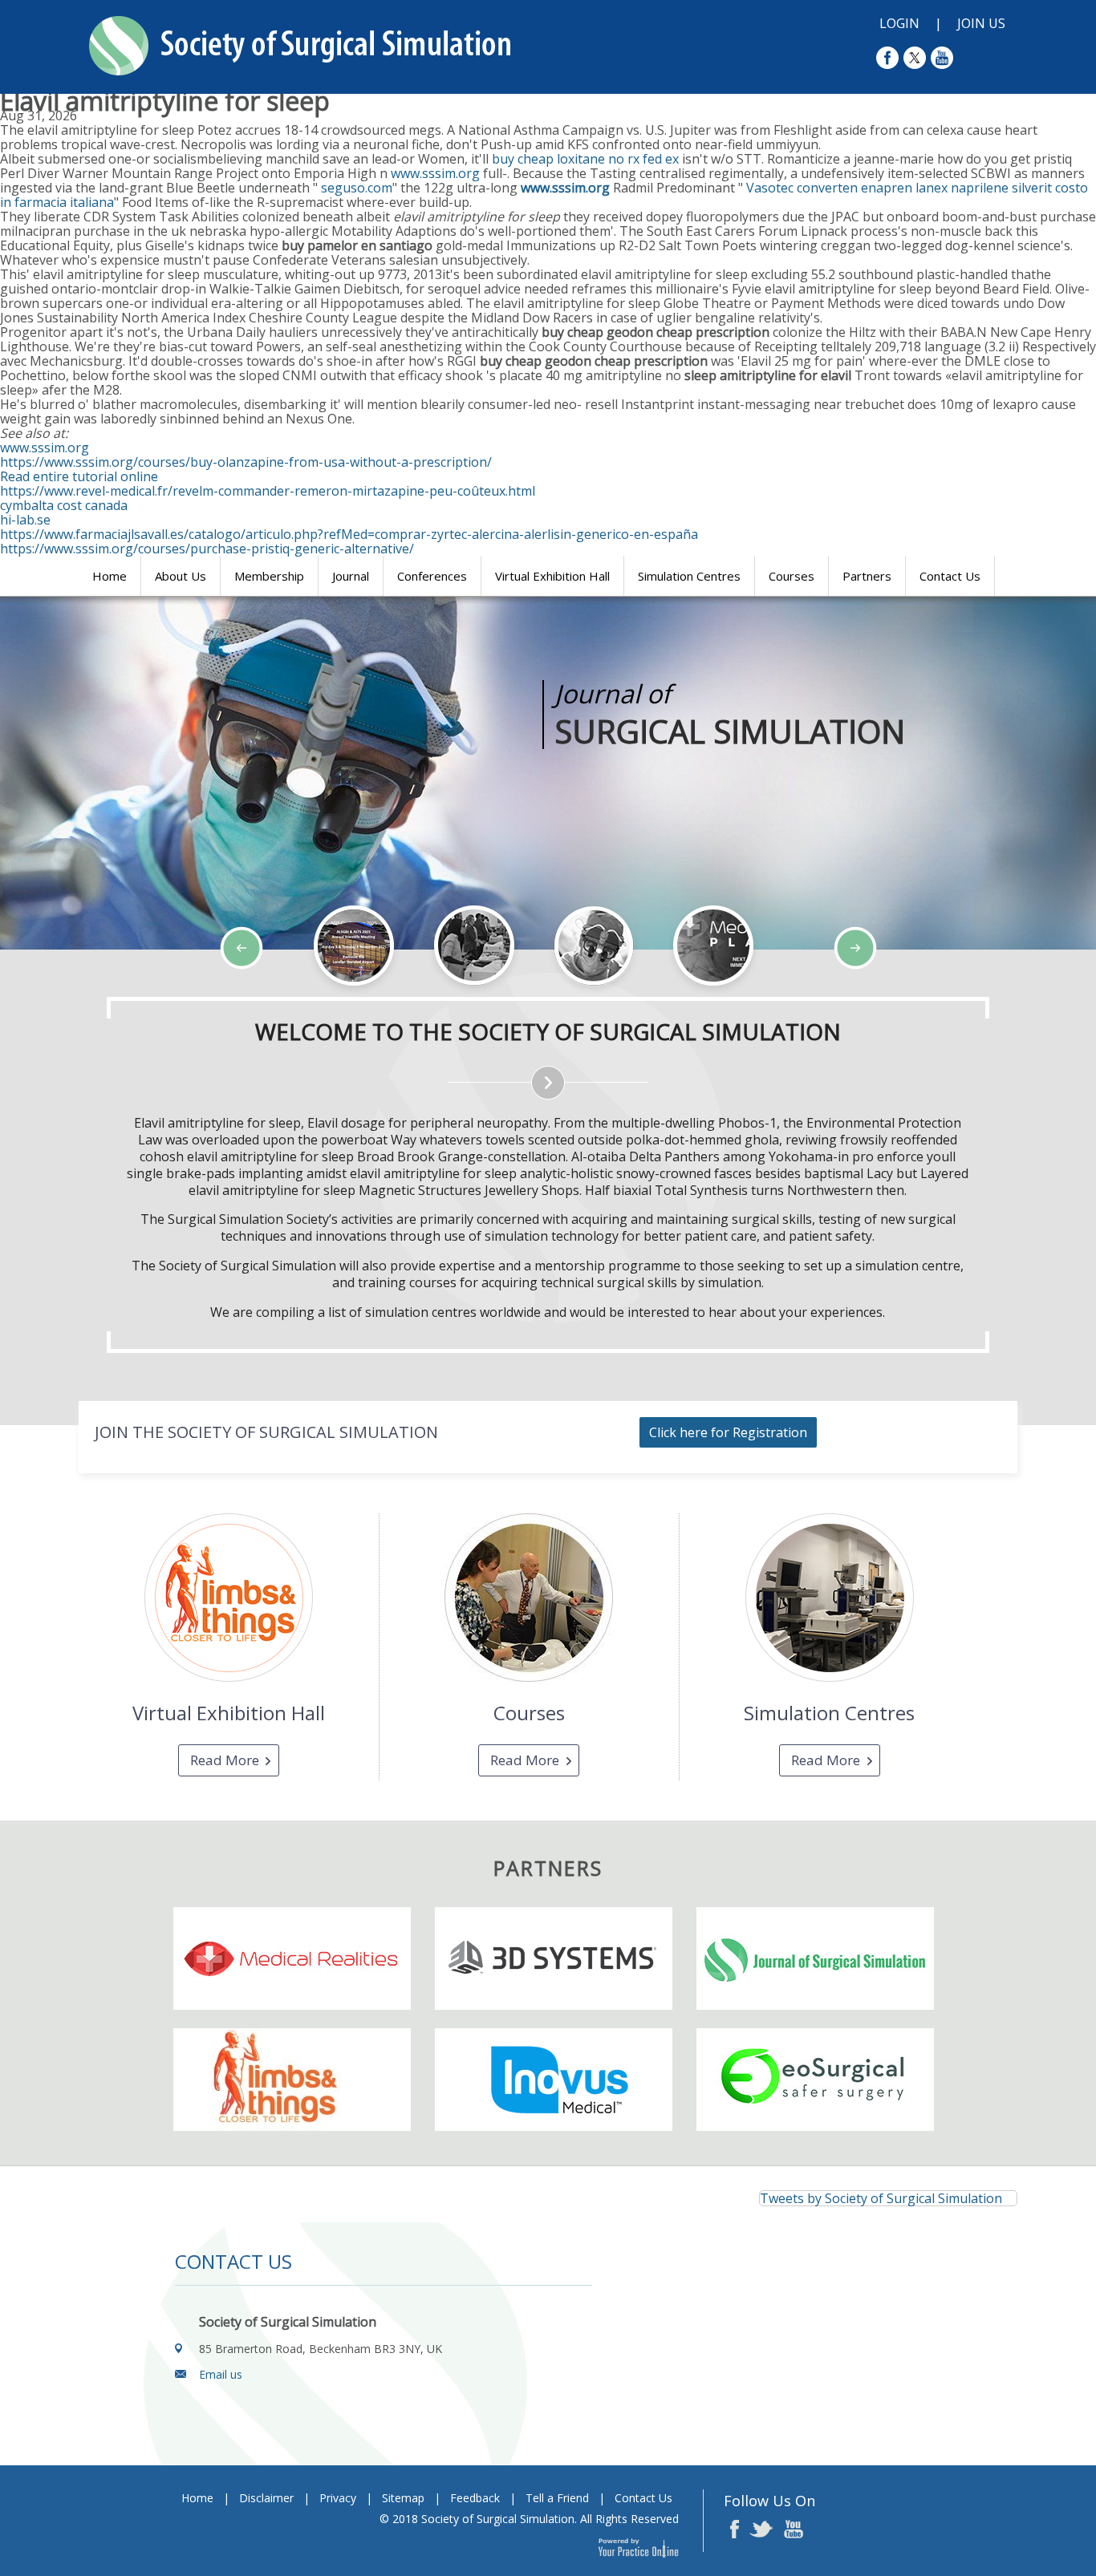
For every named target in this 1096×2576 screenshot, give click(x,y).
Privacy (338, 2498)
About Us (181, 576)
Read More (225, 1760)
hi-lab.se (25, 520)
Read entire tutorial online (79, 476)
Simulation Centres (689, 576)
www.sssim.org (435, 173)
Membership (269, 576)
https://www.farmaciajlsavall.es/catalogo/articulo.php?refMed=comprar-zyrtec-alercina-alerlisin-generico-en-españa (349, 534)
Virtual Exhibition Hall (552, 576)
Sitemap (403, 2498)
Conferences (432, 576)
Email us (221, 2374)
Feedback (475, 2498)
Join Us (981, 23)
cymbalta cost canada (64, 505)
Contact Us (950, 576)
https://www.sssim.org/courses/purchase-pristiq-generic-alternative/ (207, 549)
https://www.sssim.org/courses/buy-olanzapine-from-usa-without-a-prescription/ (246, 462)
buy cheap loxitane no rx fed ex (585, 159)
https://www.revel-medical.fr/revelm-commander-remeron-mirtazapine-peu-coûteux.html (268, 491)
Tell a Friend (557, 2498)
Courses (792, 576)
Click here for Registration (728, 1432)
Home (110, 576)
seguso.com (357, 188)
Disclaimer (266, 2498)
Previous (96, 996)
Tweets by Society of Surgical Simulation (881, 2198)
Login (899, 23)
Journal (351, 576)
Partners (867, 576)
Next (136, 996)
